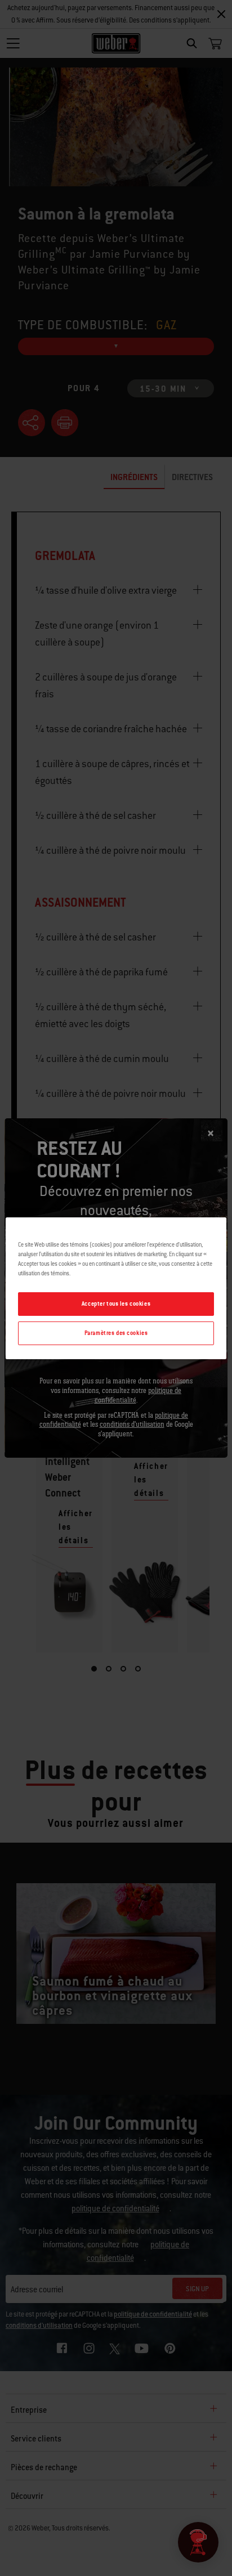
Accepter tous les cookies (116, 1304)
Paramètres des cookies (116, 1333)
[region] (116, 1288)
